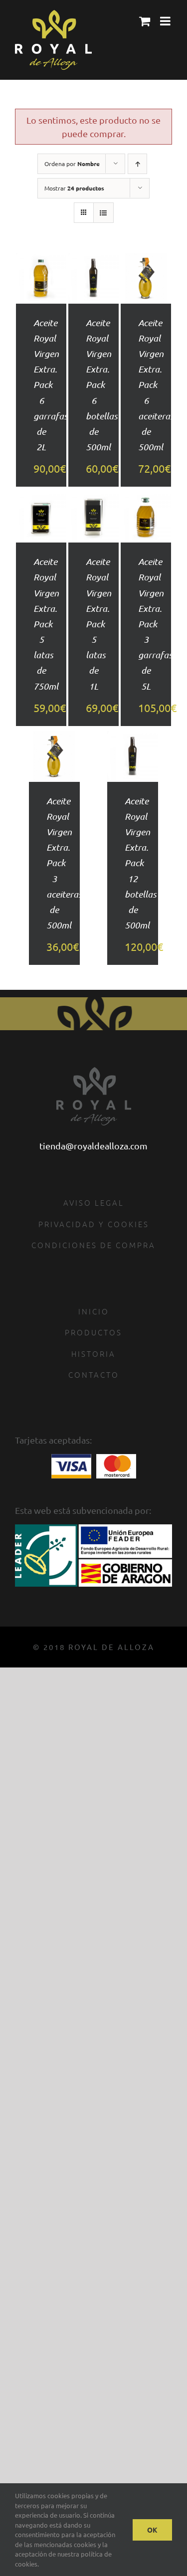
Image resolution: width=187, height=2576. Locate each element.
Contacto (94, 1375)
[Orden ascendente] (137, 164)
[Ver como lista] (103, 213)
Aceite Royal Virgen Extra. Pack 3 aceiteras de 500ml (64, 863)
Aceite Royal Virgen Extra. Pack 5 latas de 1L (98, 624)
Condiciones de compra (93, 1245)
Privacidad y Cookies (94, 1224)
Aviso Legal (94, 1202)
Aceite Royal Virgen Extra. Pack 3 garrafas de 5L (155, 624)
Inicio (94, 1311)
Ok (152, 2530)
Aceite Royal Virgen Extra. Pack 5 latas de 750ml (46, 624)
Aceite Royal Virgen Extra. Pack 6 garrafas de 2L (50, 385)
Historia (93, 1354)
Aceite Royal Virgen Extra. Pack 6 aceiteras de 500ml (156, 385)
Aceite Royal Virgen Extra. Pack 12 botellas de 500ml (140, 863)
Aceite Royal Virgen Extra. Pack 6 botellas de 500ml (101, 385)
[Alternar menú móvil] (166, 21)
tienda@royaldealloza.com (93, 1146)
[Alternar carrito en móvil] (145, 21)
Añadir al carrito (41, 266)
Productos (93, 1332)
